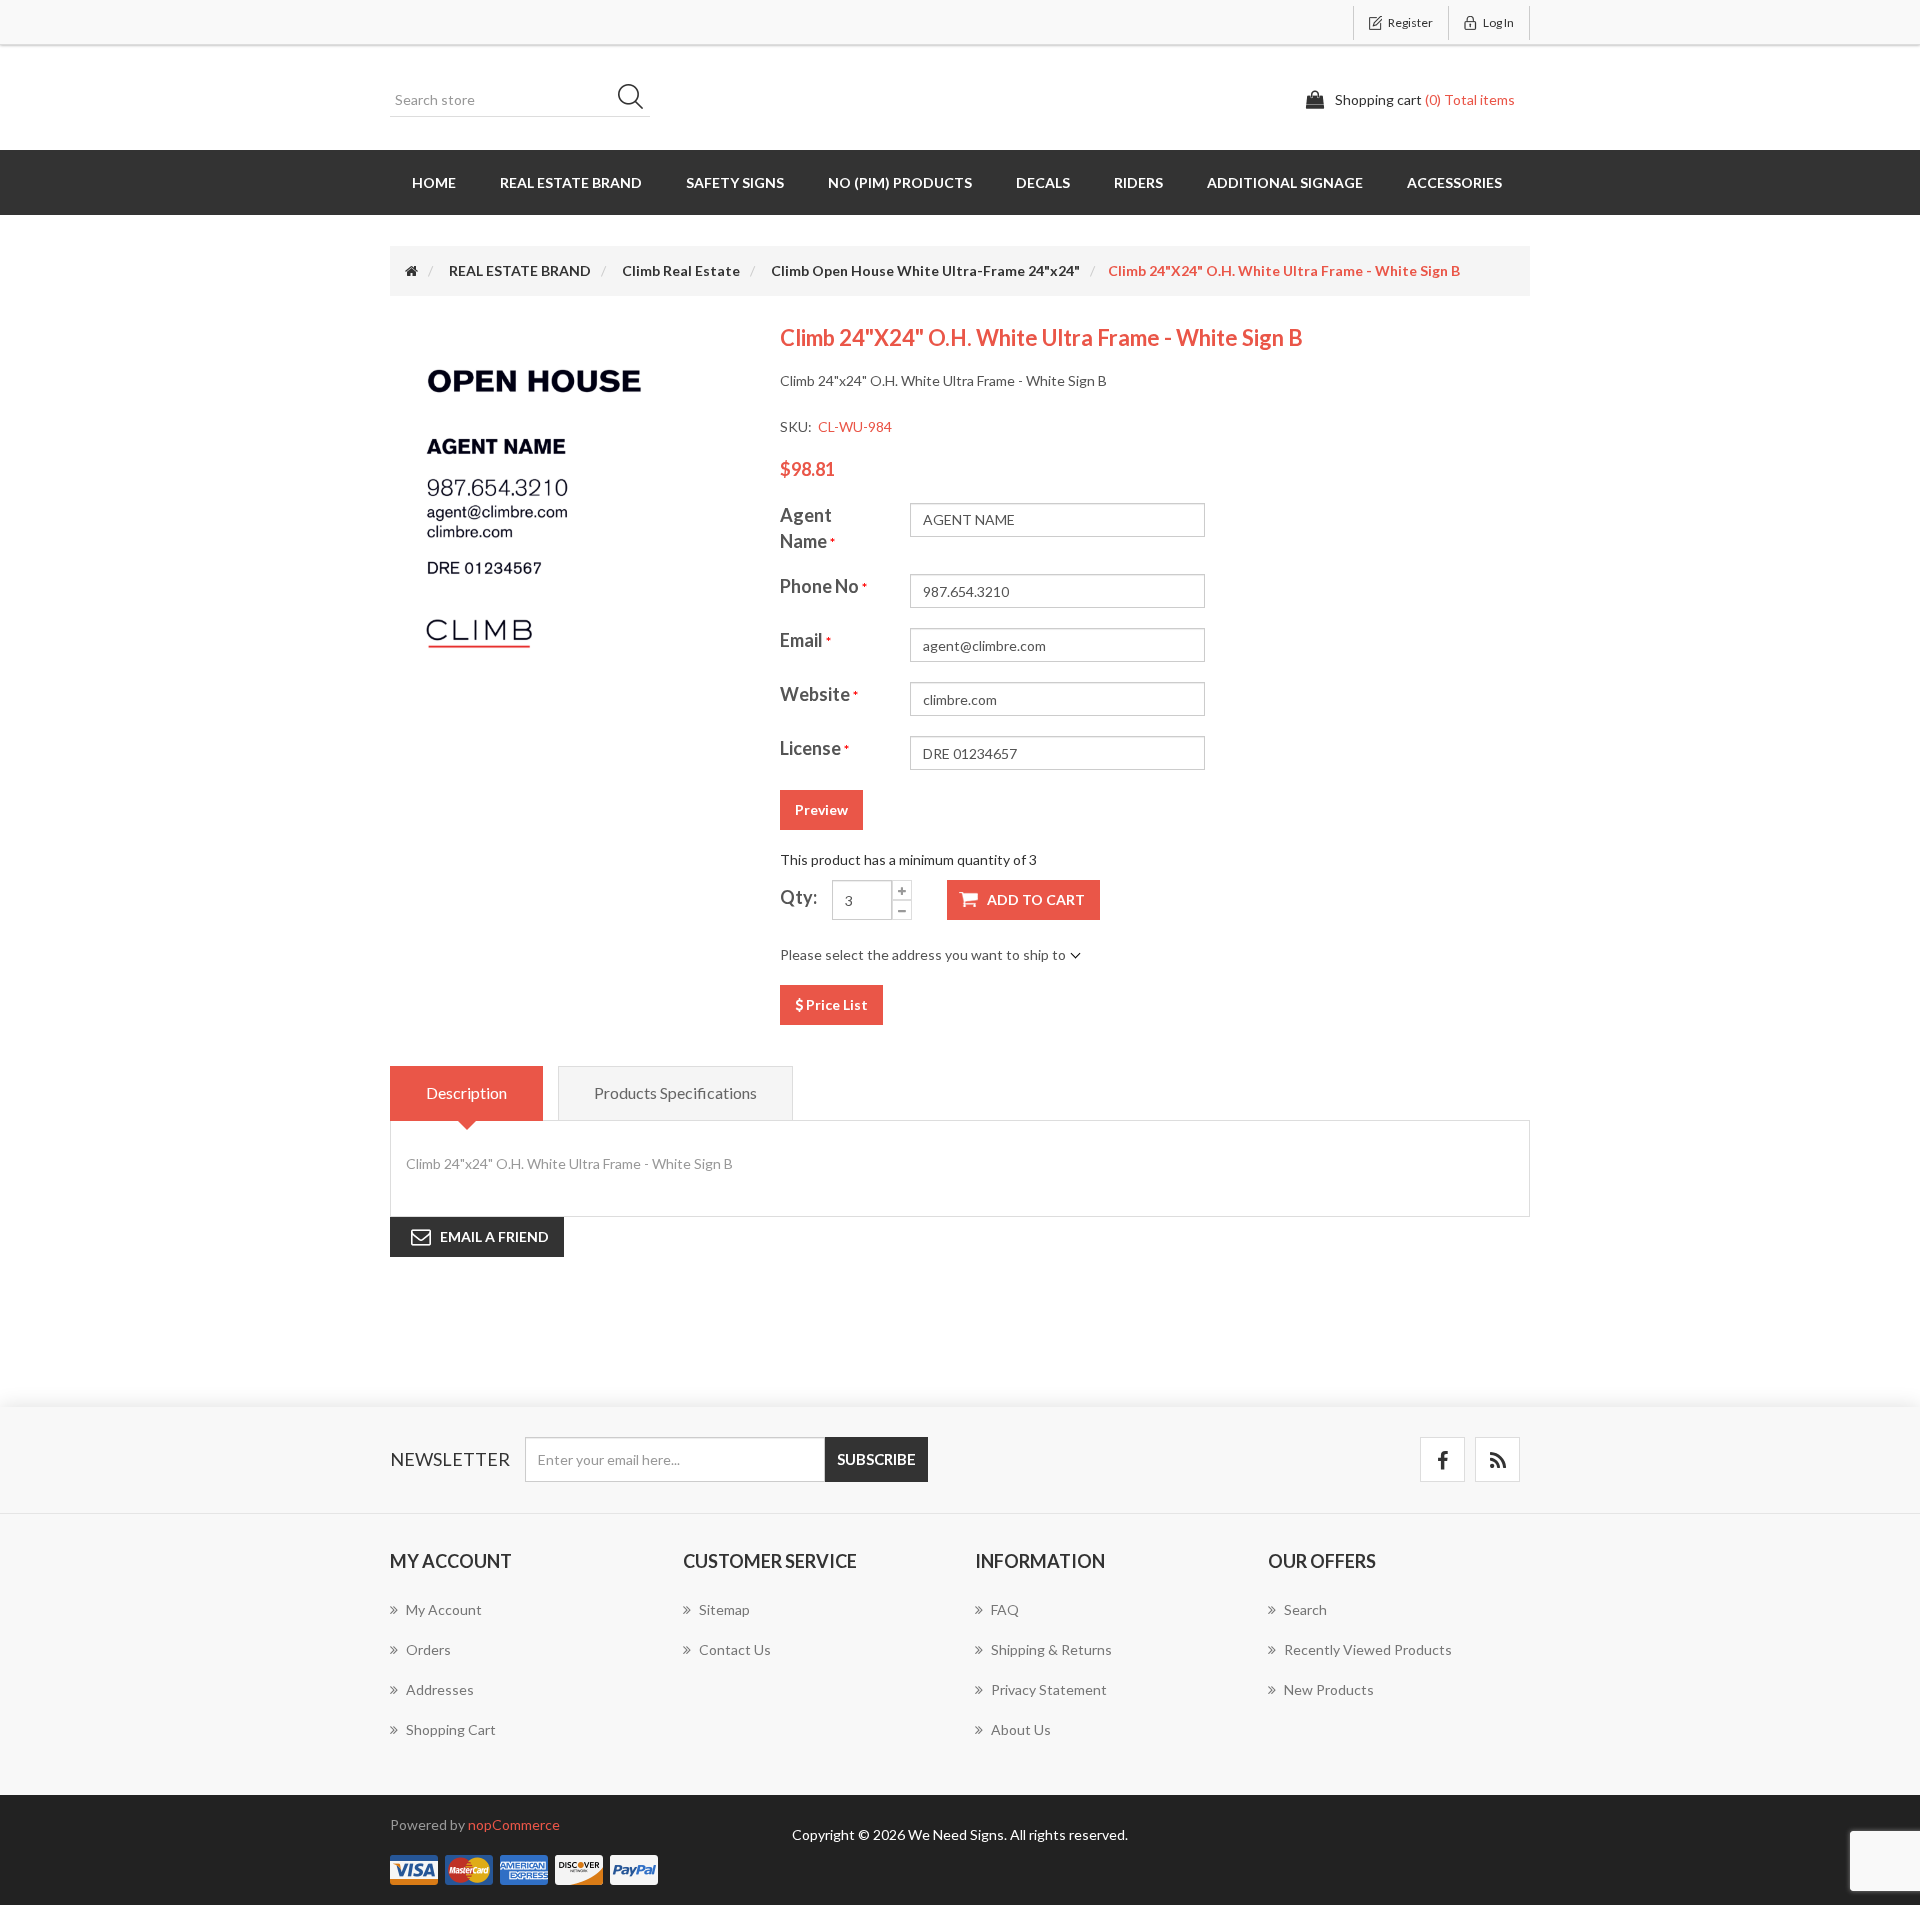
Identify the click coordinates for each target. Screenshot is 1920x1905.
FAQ (1005, 1609)
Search (637, 100)
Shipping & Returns (1051, 1649)
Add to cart (1036, 899)
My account (444, 1609)
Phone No (821, 586)
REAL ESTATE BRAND (571, 182)
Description (466, 1092)
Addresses (440, 1689)
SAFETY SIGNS (735, 182)
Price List (835, 1004)
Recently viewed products (1368, 1649)
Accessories (1454, 182)
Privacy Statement (1049, 1689)
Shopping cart (451, 1729)
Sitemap (724, 1609)
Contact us (735, 1649)
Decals (1043, 182)
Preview (821, 809)
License (812, 748)
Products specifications (675, 1092)
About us (1021, 1729)
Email (803, 640)
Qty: (798, 897)
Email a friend (494, 1236)
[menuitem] (521, 1620)
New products (1329, 1689)
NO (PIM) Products (900, 182)
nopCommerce (514, 1824)
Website (816, 694)
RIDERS (1138, 182)
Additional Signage (1285, 182)
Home (434, 182)
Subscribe (876, 1459)
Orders (428, 1649)
